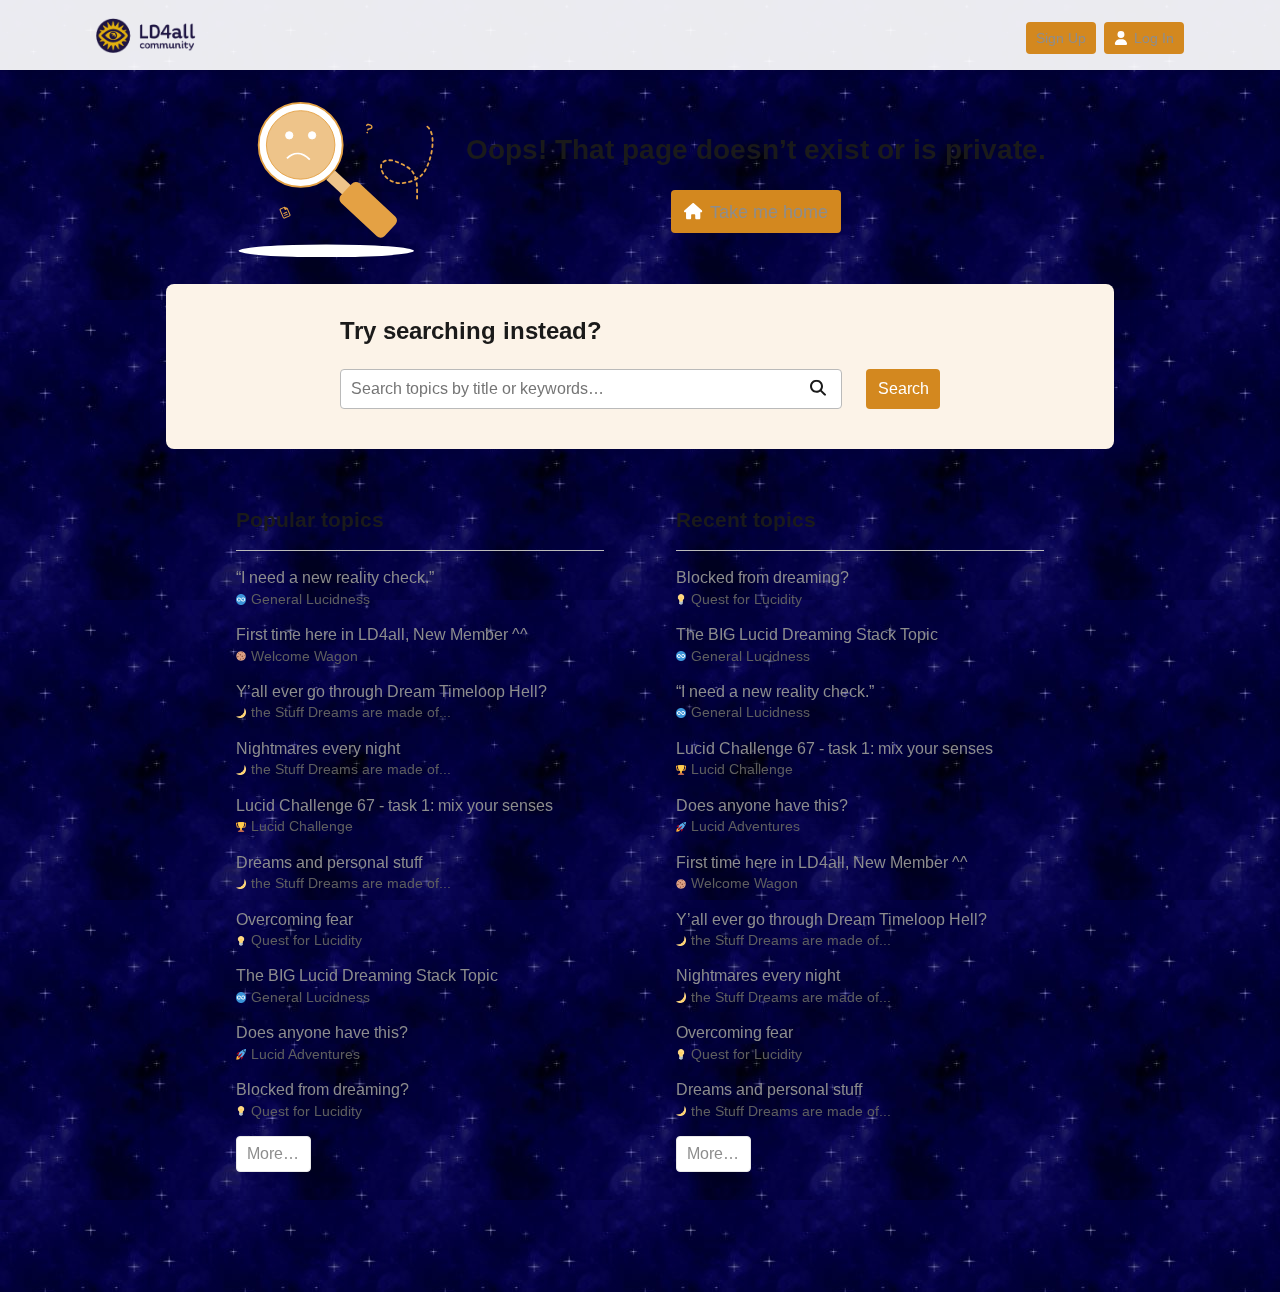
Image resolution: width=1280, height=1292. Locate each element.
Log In (1154, 38)
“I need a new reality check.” (335, 577)
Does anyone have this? (322, 1032)
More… (273, 1153)
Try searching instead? (471, 330)
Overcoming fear (294, 919)
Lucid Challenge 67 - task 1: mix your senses (394, 805)
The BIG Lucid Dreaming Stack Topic (367, 975)
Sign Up (1061, 38)
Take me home (769, 211)
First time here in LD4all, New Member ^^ (382, 634)
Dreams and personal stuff (329, 862)
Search (903, 388)
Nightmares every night (318, 748)
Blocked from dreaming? (322, 1089)
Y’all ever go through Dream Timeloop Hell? (391, 691)
